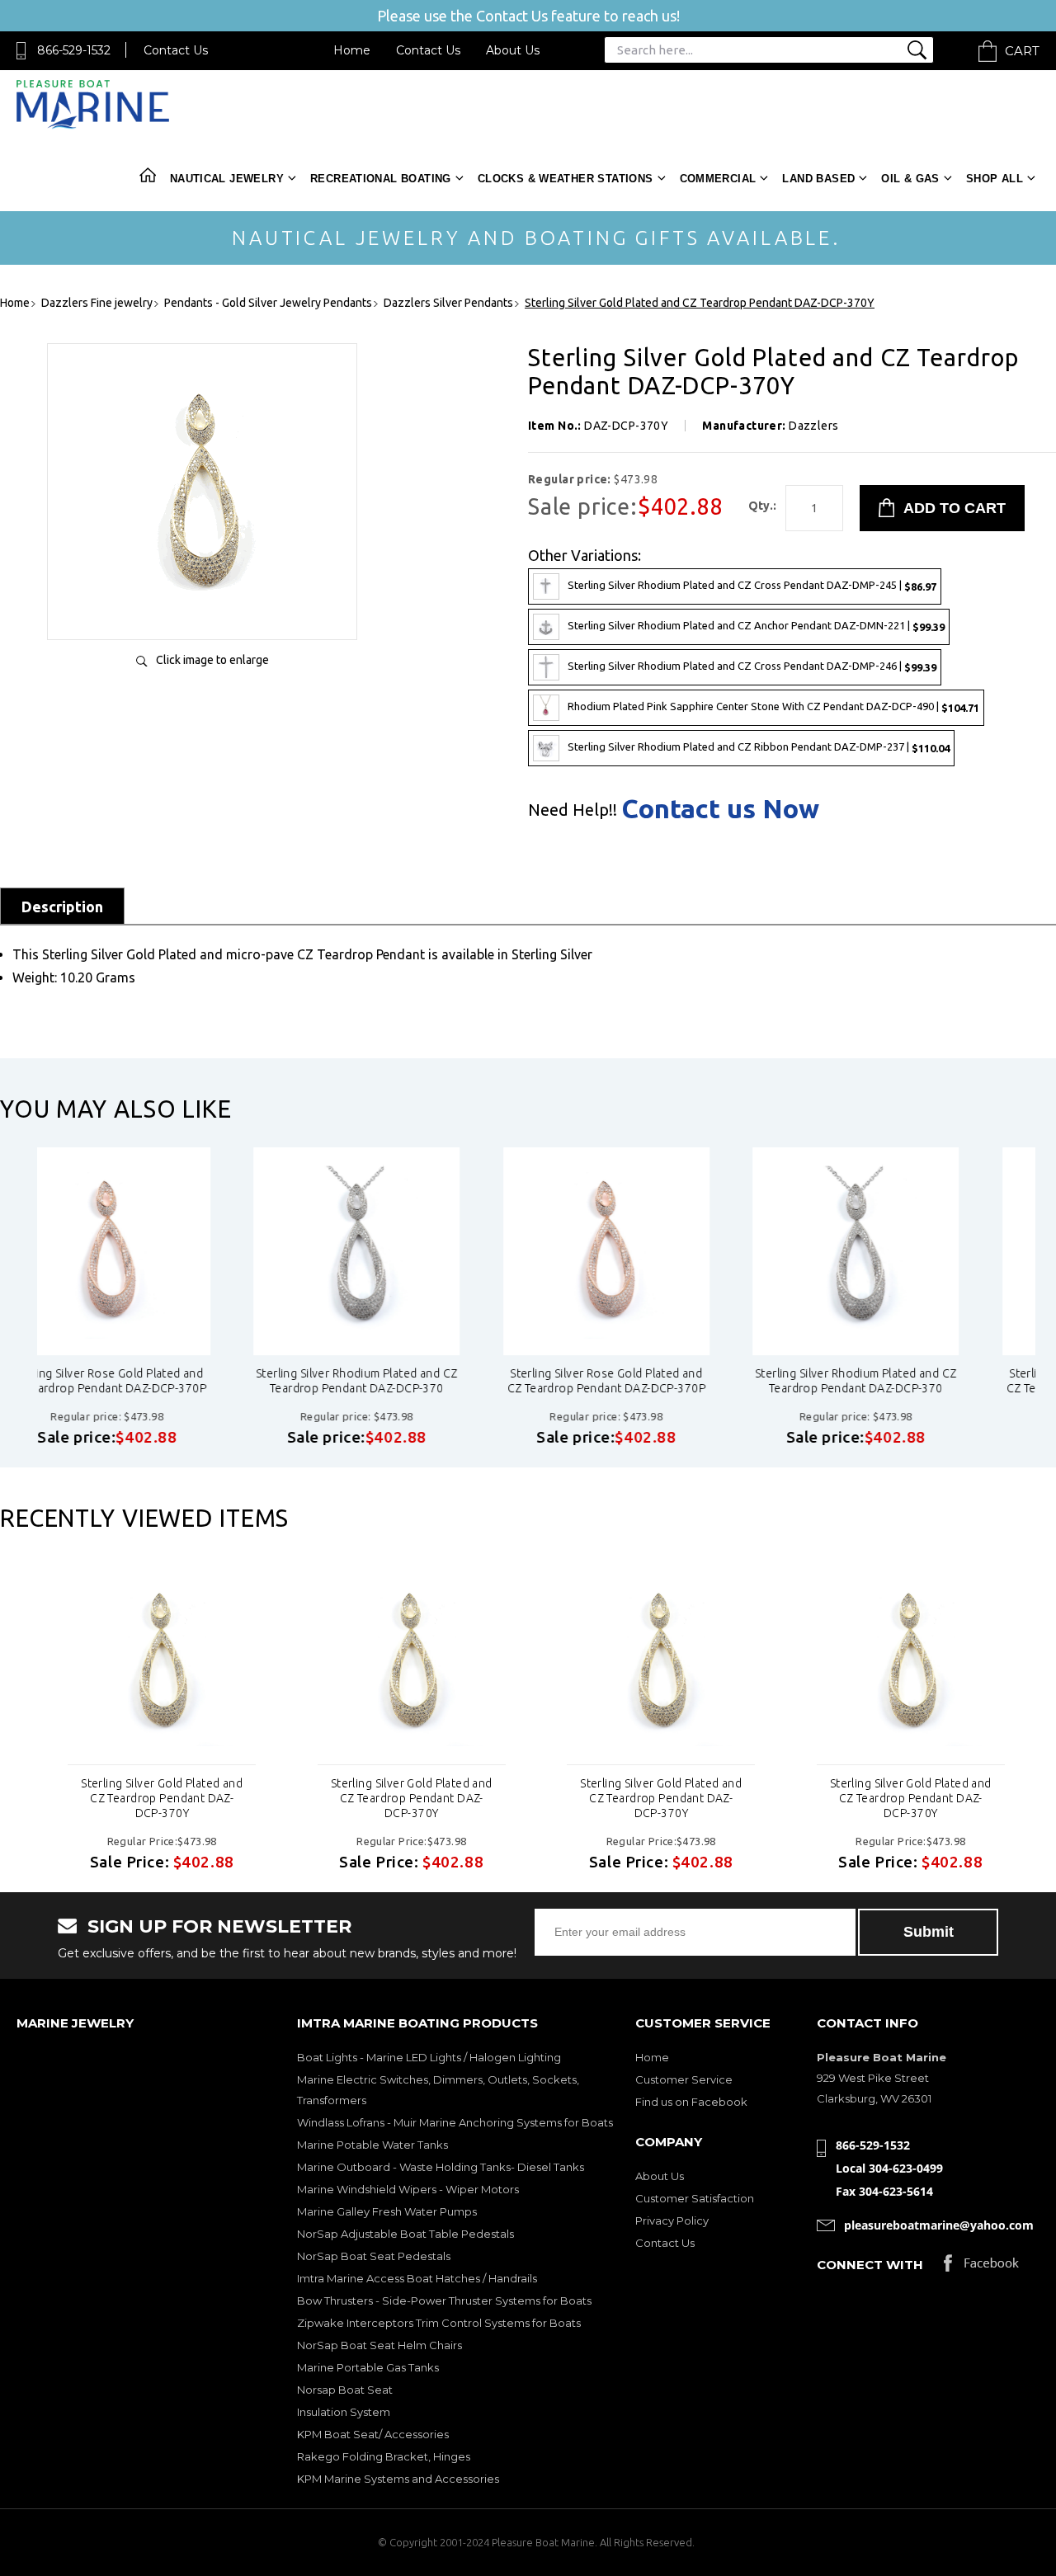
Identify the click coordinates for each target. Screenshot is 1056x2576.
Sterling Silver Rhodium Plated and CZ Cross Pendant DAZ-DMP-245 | (752, 585)
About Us (513, 50)
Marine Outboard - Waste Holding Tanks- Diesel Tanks (441, 2167)
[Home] (93, 125)
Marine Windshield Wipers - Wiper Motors (408, 2189)
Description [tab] (62, 907)
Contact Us (176, 50)
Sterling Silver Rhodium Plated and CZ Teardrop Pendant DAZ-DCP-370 (162, 1381)
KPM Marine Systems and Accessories (398, 2479)
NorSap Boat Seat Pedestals (374, 2256)
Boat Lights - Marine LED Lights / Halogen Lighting (429, 2057)
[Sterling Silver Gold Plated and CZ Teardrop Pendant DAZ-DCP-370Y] (202, 610)
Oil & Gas (910, 179)
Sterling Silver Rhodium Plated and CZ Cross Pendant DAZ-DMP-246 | (752, 666)
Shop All (995, 179)
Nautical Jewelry (227, 179)
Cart (1022, 51)
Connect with (870, 2265)
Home (352, 50)
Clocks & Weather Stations (566, 179)
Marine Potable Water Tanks (372, 2145)
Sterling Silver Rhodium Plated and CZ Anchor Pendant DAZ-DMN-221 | (756, 626)
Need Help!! (573, 810)
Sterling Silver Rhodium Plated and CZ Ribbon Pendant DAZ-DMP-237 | (759, 747)
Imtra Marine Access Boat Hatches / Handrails (417, 2278)
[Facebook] (981, 2267)
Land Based (818, 179)
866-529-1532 (74, 50)
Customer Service (684, 2079)
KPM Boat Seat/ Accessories (373, 2434)
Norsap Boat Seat (345, 2390)
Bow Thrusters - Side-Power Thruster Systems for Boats (444, 2301)
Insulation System (344, 2412)
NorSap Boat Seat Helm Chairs (379, 2345)
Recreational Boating (381, 179)
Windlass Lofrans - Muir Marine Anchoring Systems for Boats (455, 2122)
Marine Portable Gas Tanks (368, 2367)
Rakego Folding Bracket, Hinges (384, 2456)
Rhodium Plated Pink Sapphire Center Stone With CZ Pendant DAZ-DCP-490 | (773, 706)
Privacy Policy (672, 2220)
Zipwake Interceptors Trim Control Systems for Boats (439, 2323)
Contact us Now (720, 808)
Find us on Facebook (691, 2102)
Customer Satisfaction (695, 2198)
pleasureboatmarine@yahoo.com (939, 2225)
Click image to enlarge (212, 660)
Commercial (718, 179)
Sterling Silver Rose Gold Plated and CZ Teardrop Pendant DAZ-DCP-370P (412, 1381)
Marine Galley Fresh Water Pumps (387, 2211)
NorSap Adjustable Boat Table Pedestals (405, 2234)
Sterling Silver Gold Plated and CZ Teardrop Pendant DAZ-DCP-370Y (162, 1798)
